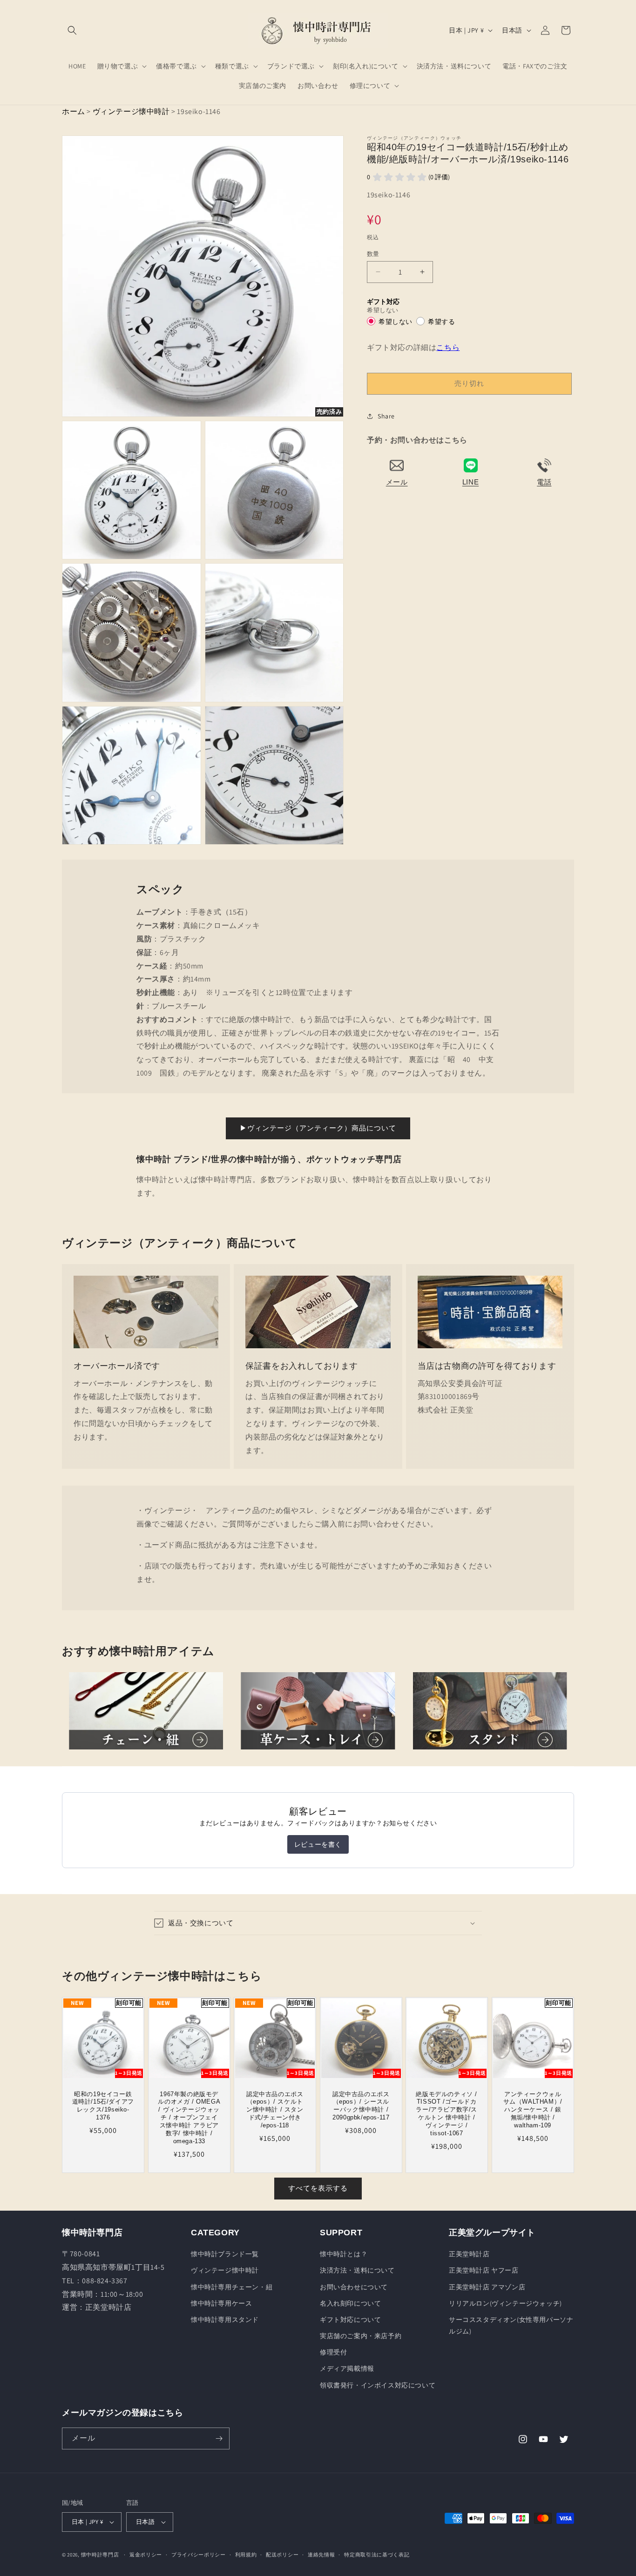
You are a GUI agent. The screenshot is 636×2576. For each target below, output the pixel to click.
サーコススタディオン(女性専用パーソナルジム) (511, 2325)
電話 (544, 481)
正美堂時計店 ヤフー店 (484, 2270)
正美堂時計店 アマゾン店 (487, 2287)
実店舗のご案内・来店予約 (361, 2336)
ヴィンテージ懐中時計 (131, 111)
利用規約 (246, 2555)
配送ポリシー (282, 2555)
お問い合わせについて (354, 2287)
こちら (448, 347)
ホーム (74, 111)
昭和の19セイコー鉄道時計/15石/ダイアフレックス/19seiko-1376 (103, 2106)
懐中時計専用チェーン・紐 (232, 2287)
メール (397, 481)
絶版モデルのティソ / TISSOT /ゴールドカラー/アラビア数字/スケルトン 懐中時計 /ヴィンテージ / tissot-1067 (447, 2114)
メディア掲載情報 (347, 2368)
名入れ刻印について (350, 2303)
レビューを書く (318, 1844)
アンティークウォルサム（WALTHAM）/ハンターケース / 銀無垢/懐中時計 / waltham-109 (533, 2110)
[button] (72, 30)
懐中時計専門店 (100, 2555)
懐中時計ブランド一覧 (225, 2254)
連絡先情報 (321, 2555)
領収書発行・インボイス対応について (378, 2385)
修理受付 (333, 2352)
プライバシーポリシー (199, 2555)
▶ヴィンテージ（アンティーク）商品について (318, 1128)
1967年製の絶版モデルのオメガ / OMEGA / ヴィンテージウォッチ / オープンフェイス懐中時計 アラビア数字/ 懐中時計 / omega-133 (189, 2118)
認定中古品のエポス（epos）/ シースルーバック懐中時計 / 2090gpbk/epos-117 (361, 2106)
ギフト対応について (350, 2320)
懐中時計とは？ (344, 2254)
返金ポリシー (146, 2555)
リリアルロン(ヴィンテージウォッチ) (505, 2303)
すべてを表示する (318, 2188)
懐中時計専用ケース (221, 2303)
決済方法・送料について (357, 2270)
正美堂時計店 (469, 2254)
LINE (470, 481)
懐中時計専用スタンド (225, 2320)
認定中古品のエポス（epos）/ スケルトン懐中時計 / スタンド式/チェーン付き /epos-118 (275, 2110)
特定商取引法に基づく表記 (377, 2555)
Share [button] (386, 416)
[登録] (219, 2438)
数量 (373, 253)
